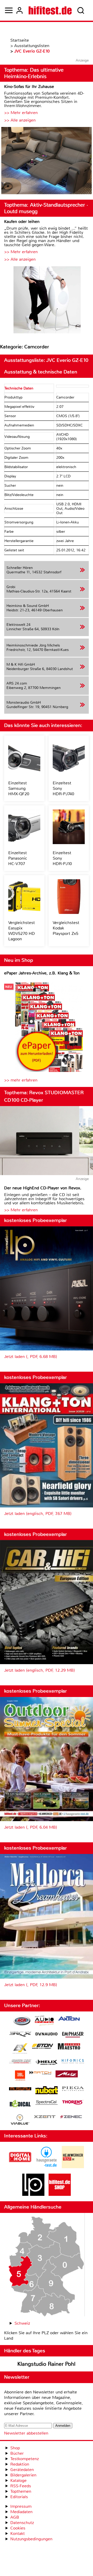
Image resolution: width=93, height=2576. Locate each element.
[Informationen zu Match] (40, 2073)
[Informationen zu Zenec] (71, 2117)
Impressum (21, 2506)
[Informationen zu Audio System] (44, 2021)
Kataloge (18, 2480)
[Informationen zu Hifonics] (73, 2062)
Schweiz (22, 2323)
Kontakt (18, 2533)
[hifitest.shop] (60, 2194)
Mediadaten (21, 2512)
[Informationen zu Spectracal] (47, 2103)
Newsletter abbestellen (26, 2433)
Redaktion (20, 2464)
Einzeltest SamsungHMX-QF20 (19, 788)
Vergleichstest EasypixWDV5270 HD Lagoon (22, 931)
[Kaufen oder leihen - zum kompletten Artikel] (47, 300)
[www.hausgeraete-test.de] (47, 2167)
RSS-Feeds (21, 2486)
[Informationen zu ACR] (22, 2021)
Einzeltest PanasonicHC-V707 (18, 858)
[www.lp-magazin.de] (33, 2194)
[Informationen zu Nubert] (47, 2091)
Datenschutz (22, 2523)
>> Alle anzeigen (20, 120)
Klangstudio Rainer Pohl (46, 2364)
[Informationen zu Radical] (20, 2105)
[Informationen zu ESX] (20, 2049)
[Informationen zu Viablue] (20, 2120)
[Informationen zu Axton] (69, 2019)
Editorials (19, 2497)
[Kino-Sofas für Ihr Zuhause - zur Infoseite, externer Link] (47, 161)
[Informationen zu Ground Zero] (20, 2062)
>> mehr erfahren (21, 1080)
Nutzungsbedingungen (31, 2539)
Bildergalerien (23, 2475)
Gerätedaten (22, 2470)
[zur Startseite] (50, 10)
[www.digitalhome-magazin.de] (20, 2167)
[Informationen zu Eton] (43, 2047)
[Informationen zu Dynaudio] (47, 2034)
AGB (15, 2517)
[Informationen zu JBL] (20, 2076)
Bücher (17, 2453)
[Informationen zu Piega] (73, 2089)
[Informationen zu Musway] (20, 2089)
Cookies (18, 2528)
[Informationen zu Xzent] (45, 2117)
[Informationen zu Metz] (67, 2075)
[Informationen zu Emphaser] (73, 2035)
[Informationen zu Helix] (47, 2063)
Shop (15, 2448)
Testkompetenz (25, 2459)
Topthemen (21, 2491)
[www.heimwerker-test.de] (73, 2167)
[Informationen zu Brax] (20, 2035)
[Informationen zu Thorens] (73, 2103)
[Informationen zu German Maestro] (69, 2047)
